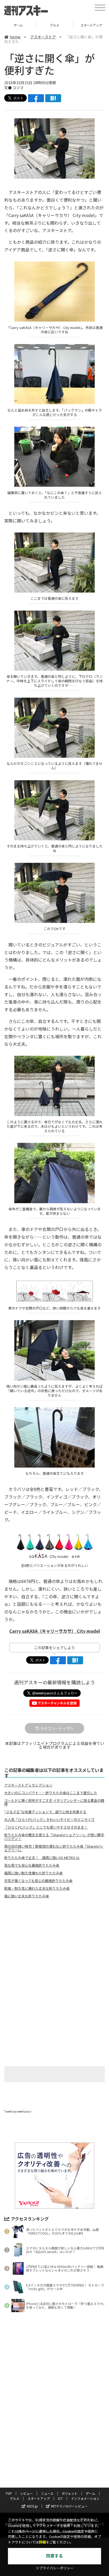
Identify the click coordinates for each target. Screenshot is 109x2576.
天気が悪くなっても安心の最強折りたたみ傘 (38, 1881)
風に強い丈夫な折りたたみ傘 (27, 1896)
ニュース (47, 2493)
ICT (60, 2498)
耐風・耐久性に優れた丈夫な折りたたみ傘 (37, 1888)
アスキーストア (43, 37)
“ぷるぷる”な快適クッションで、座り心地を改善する (45, 1812)
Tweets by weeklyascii (18, 2111)
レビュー (26, 2493)
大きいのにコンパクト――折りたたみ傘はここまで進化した (51, 1793)
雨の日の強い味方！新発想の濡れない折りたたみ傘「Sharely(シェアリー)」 (54, 1848)
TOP (9, 2493)
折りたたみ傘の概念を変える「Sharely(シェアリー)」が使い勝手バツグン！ (54, 1837)
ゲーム (90, 2493)
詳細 (42, 2542)
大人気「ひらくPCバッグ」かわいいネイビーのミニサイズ (49, 1820)
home (15, 37)
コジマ (18, 88)
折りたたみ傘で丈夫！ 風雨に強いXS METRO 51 (42, 1858)
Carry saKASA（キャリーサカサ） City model (55, 1631)
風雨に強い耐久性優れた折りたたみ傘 (33, 1873)
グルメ (18, 25)
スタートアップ (55, 25)
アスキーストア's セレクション (28, 1785)
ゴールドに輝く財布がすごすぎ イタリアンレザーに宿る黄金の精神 (54, 1802)
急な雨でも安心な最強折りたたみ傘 (32, 1865)
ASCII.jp (32, 2506)
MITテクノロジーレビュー (69, 2506)
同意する (54, 2556)
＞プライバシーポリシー (55, 2568)
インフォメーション (85, 2498)
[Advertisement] (54, 1947)
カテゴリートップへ (57, 1728)
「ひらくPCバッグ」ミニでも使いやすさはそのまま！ (46, 1827)
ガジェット (70, 2493)
